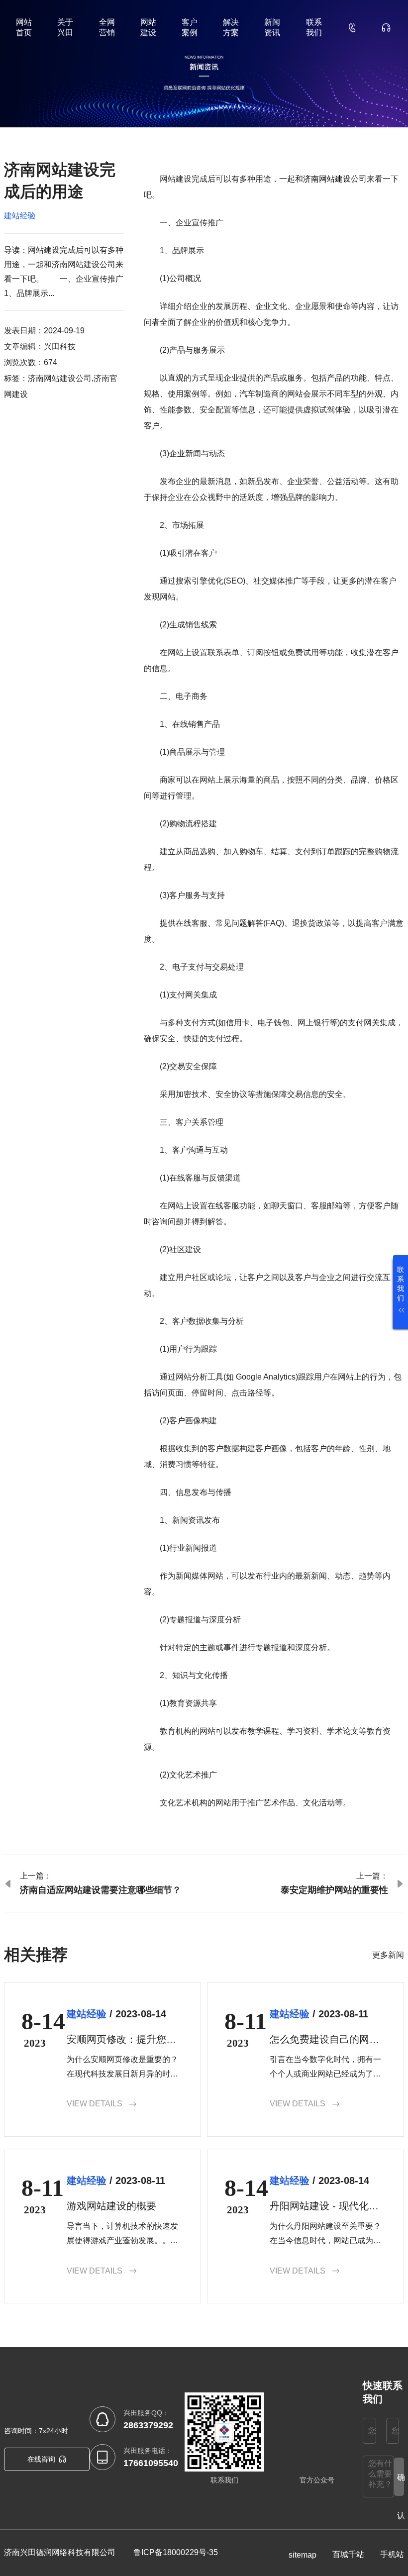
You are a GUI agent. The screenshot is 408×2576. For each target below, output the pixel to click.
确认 (401, 2484)
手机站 (392, 2554)
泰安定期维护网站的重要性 (334, 1890)
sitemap (303, 2555)
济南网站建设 (327, 179)
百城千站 (348, 2554)
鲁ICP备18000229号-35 (176, 2552)
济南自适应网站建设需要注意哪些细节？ (101, 1890)
